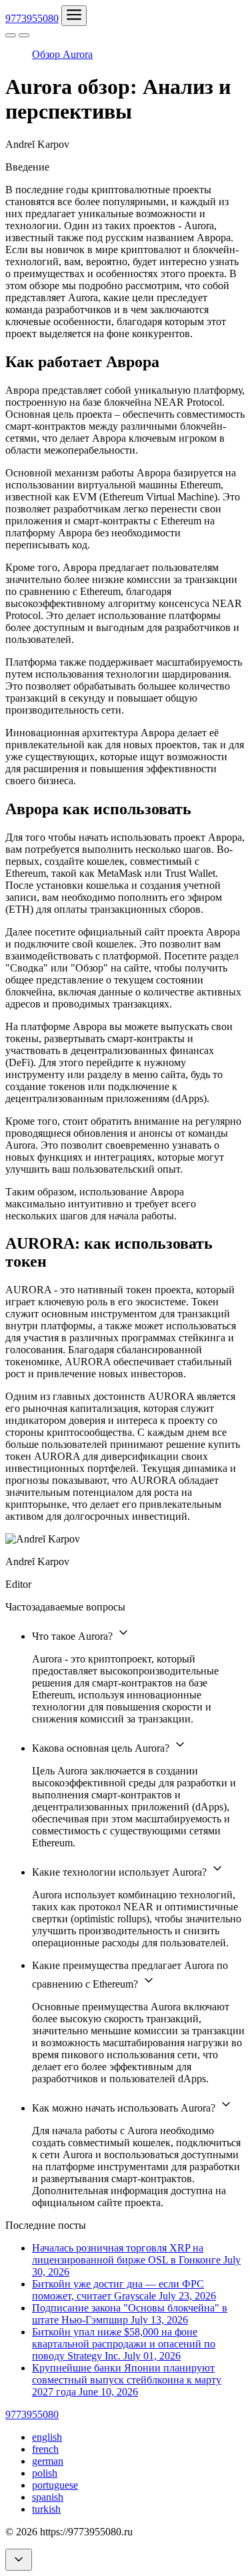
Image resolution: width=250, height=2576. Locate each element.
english (47, 2437)
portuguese (55, 2485)
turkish (46, 2509)
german (48, 2461)
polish (45, 2473)
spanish (48, 2497)
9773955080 (32, 18)
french (45, 2449)
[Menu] (74, 16)
